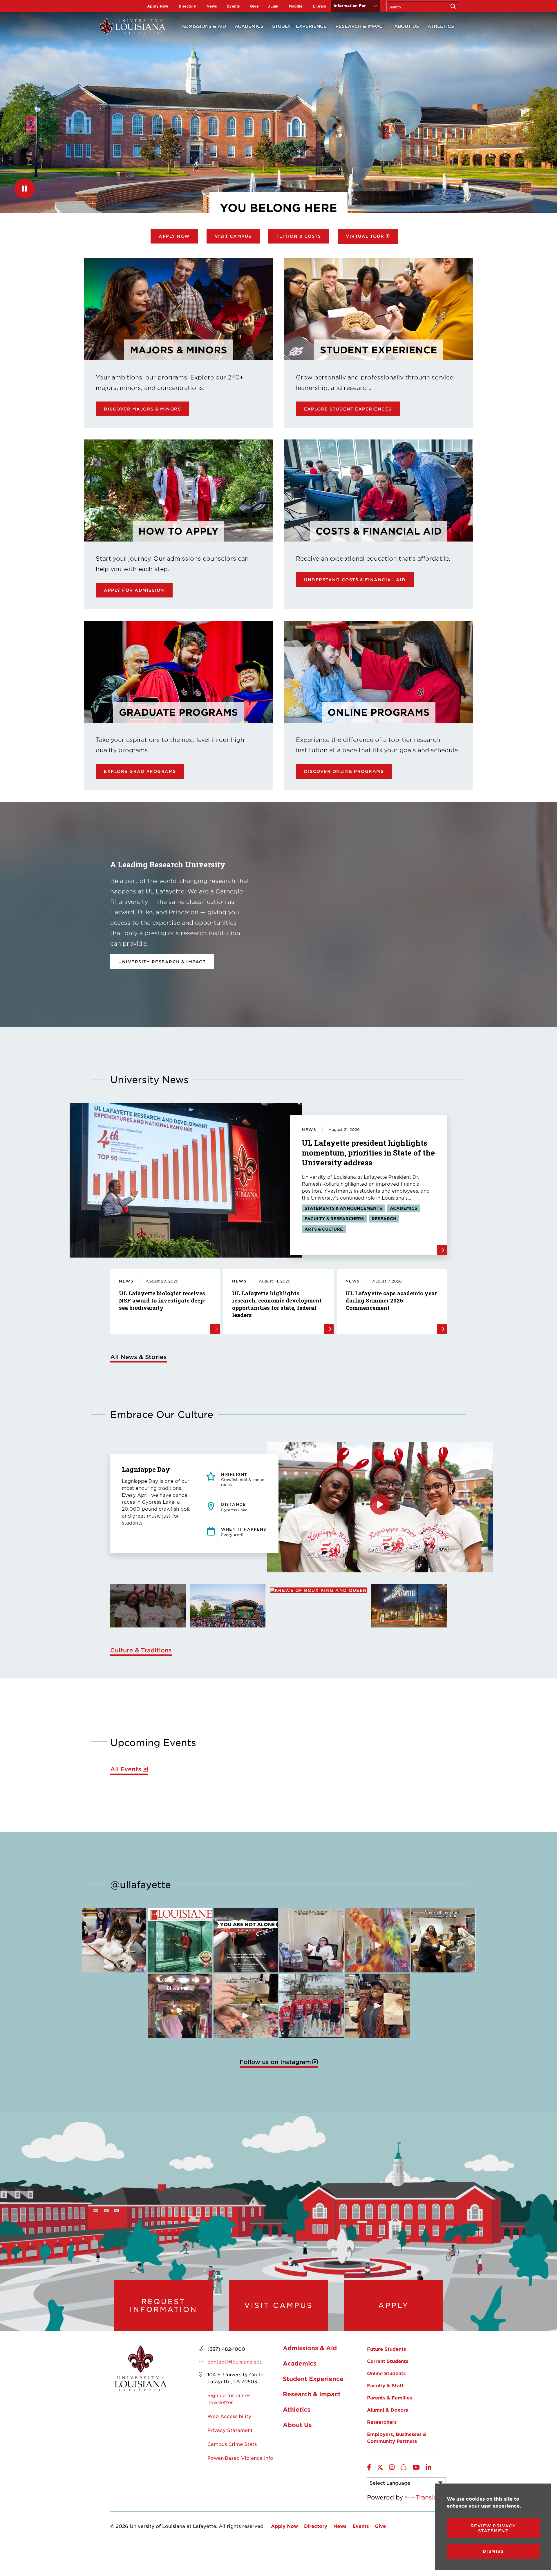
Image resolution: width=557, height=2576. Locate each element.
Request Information (163, 2305)
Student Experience (299, 26)
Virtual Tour (365, 236)
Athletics (441, 26)
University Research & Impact (162, 962)
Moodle (296, 6)
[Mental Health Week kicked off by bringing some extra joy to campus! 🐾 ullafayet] (114, 1940)
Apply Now (158, 6)
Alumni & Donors (387, 2410)
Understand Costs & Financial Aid (355, 580)
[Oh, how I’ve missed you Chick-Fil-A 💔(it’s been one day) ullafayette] (377, 2006)
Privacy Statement (230, 2430)
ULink (273, 6)
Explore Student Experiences (348, 409)
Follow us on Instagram (275, 2062)
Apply (394, 2305)
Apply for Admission (134, 590)
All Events (126, 1769)
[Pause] (25, 188)
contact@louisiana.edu (235, 2361)
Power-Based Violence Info (240, 2458)
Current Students (388, 2361)
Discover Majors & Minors (142, 409)
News (212, 6)
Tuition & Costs (299, 236)
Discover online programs (344, 771)
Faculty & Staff (385, 2385)
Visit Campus (233, 236)
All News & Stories (139, 1357)
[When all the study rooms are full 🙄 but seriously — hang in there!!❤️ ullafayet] (443, 1940)
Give (254, 6)
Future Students (386, 2349)
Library (320, 6)
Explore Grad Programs (140, 771)
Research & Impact (360, 26)
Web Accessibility (229, 2416)
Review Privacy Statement (493, 2528)
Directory (187, 6)
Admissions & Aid (204, 26)
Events (233, 6)
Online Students (386, 2373)
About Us (407, 26)
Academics (249, 26)
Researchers (382, 2422)
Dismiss (493, 2551)
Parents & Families (389, 2397)
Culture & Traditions (141, 1650)
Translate (430, 2497)
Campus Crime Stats (232, 2444)
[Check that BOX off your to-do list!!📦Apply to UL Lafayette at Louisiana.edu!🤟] (312, 1940)
